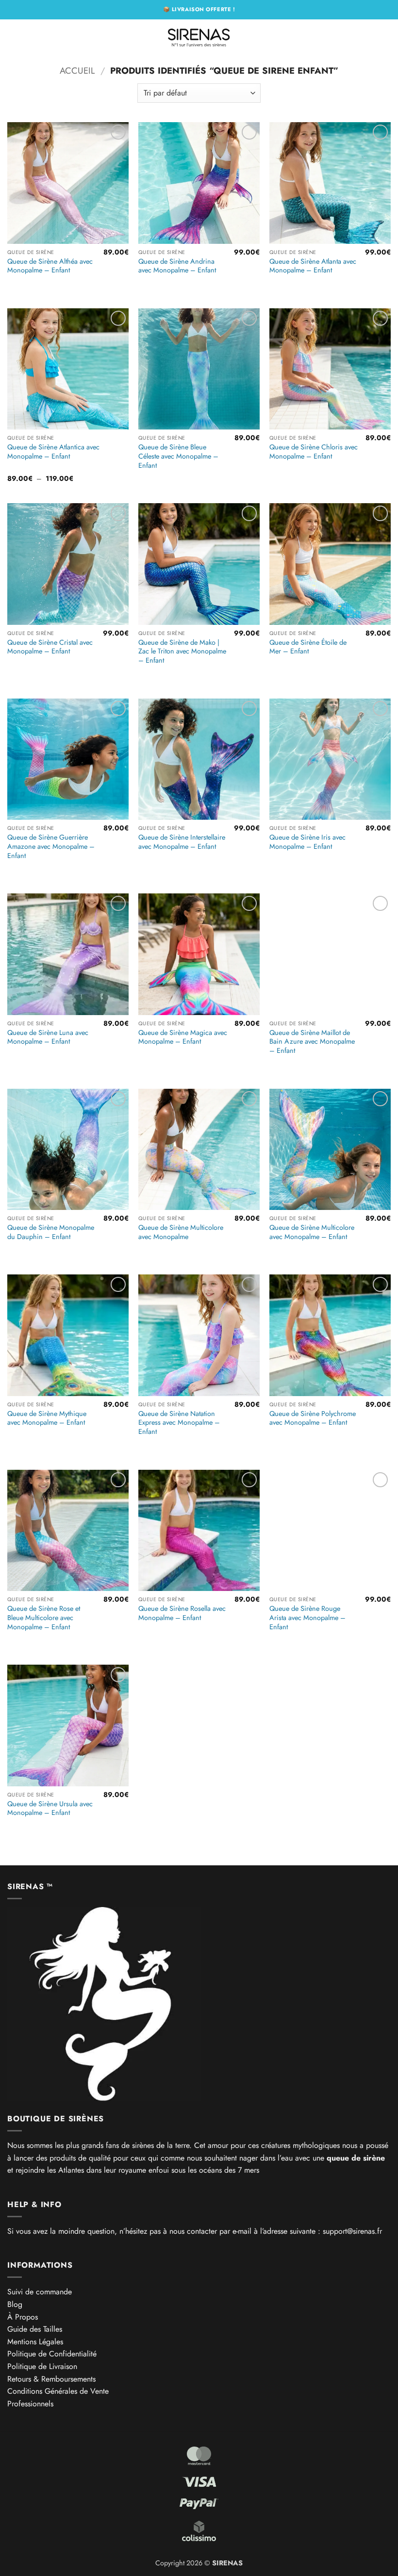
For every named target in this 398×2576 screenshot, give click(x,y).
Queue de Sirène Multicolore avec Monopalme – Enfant (312, 1232)
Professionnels (30, 2404)
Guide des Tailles (35, 2329)
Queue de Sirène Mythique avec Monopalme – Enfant (47, 1418)
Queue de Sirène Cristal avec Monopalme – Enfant (50, 647)
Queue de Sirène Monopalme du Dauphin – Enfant (51, 1232)
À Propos (23, 2317)
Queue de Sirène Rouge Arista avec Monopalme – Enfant (307, 1618)
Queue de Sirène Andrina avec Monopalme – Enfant (177, 266)
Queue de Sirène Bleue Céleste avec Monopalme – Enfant (178, 456)
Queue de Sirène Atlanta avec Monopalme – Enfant (313, 266)
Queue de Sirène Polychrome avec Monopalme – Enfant (313, 1418)
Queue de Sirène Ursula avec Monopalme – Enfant (50, 1808)
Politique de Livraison (42, 2366)
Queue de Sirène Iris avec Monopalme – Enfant (307, 842)
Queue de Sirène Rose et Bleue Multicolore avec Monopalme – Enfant (44, 1618)
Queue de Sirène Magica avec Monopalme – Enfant (183, 1037)
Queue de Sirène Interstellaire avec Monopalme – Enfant (182, 842)
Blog (15, 2304)
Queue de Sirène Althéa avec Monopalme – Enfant (50, 266)
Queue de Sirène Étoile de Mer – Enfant (308, 647)
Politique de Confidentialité (52, 2354)
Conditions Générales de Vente (58, 2391)
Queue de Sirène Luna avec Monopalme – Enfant (48, 1037)
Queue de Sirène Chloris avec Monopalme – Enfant (314, 452)
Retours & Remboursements (51, 2379)
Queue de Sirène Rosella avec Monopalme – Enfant (182, 1613)
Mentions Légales (35, 2342)
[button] (13, 36)
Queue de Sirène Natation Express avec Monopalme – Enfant (179, 1423)
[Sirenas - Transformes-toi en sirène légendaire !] (199, 36)
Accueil (77, 71)
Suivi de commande (40, 2292)
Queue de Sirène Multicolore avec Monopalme (181, 1232)
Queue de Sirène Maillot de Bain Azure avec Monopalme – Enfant (312, 1042)
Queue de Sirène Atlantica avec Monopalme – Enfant (53, 452)
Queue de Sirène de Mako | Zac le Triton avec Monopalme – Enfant (182, 652)
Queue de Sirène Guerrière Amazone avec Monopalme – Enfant (51, 846)
